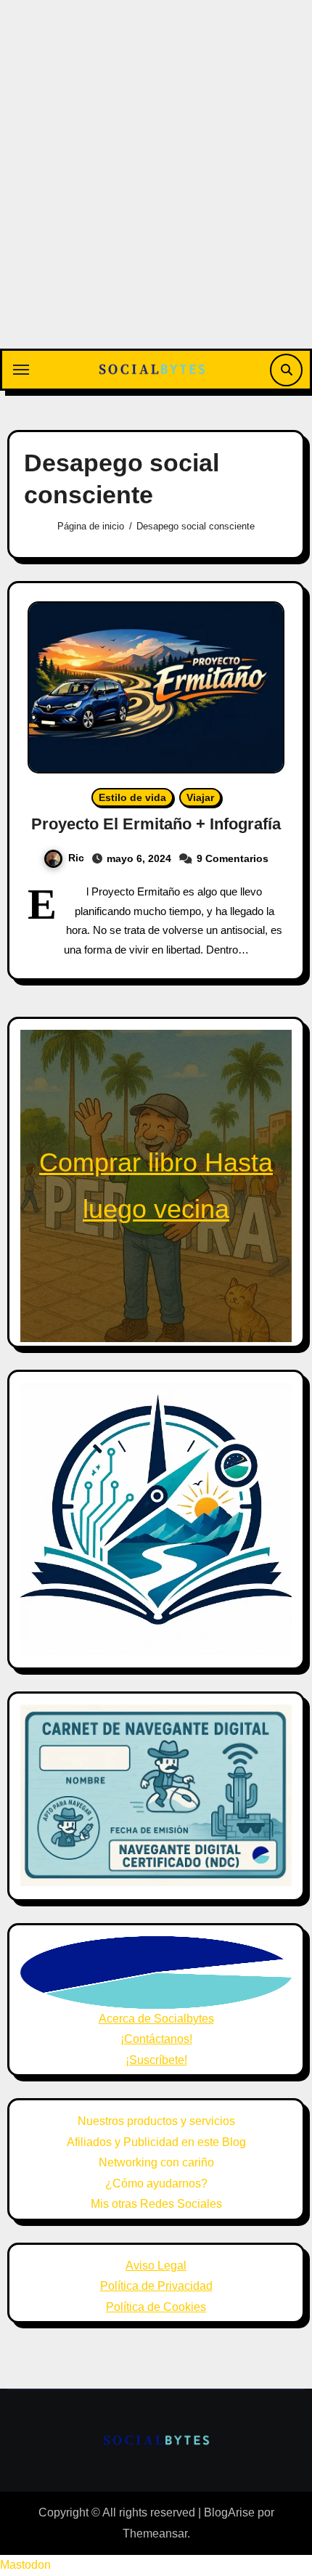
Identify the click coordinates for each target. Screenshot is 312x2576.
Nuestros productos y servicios (156, 2121)
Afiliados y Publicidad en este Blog (156, 2142)
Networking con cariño (156, 2162)
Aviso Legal (156, 2266)
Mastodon (25, 2565)
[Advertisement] (156, 185)
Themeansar (155, 2534)
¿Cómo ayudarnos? (156, 2183)
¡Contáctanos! (156, 2039)
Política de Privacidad (156, 2286)
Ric (76, 858)
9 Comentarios (233, 858)
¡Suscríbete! (156, 2060)
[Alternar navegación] (21, 370)
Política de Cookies (156, 2307)
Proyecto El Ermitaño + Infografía (156, 824)
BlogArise (229, 2512)
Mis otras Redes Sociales (156, 2204)
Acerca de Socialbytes (156, 2019)
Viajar (200, 797)
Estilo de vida (132, 797)
